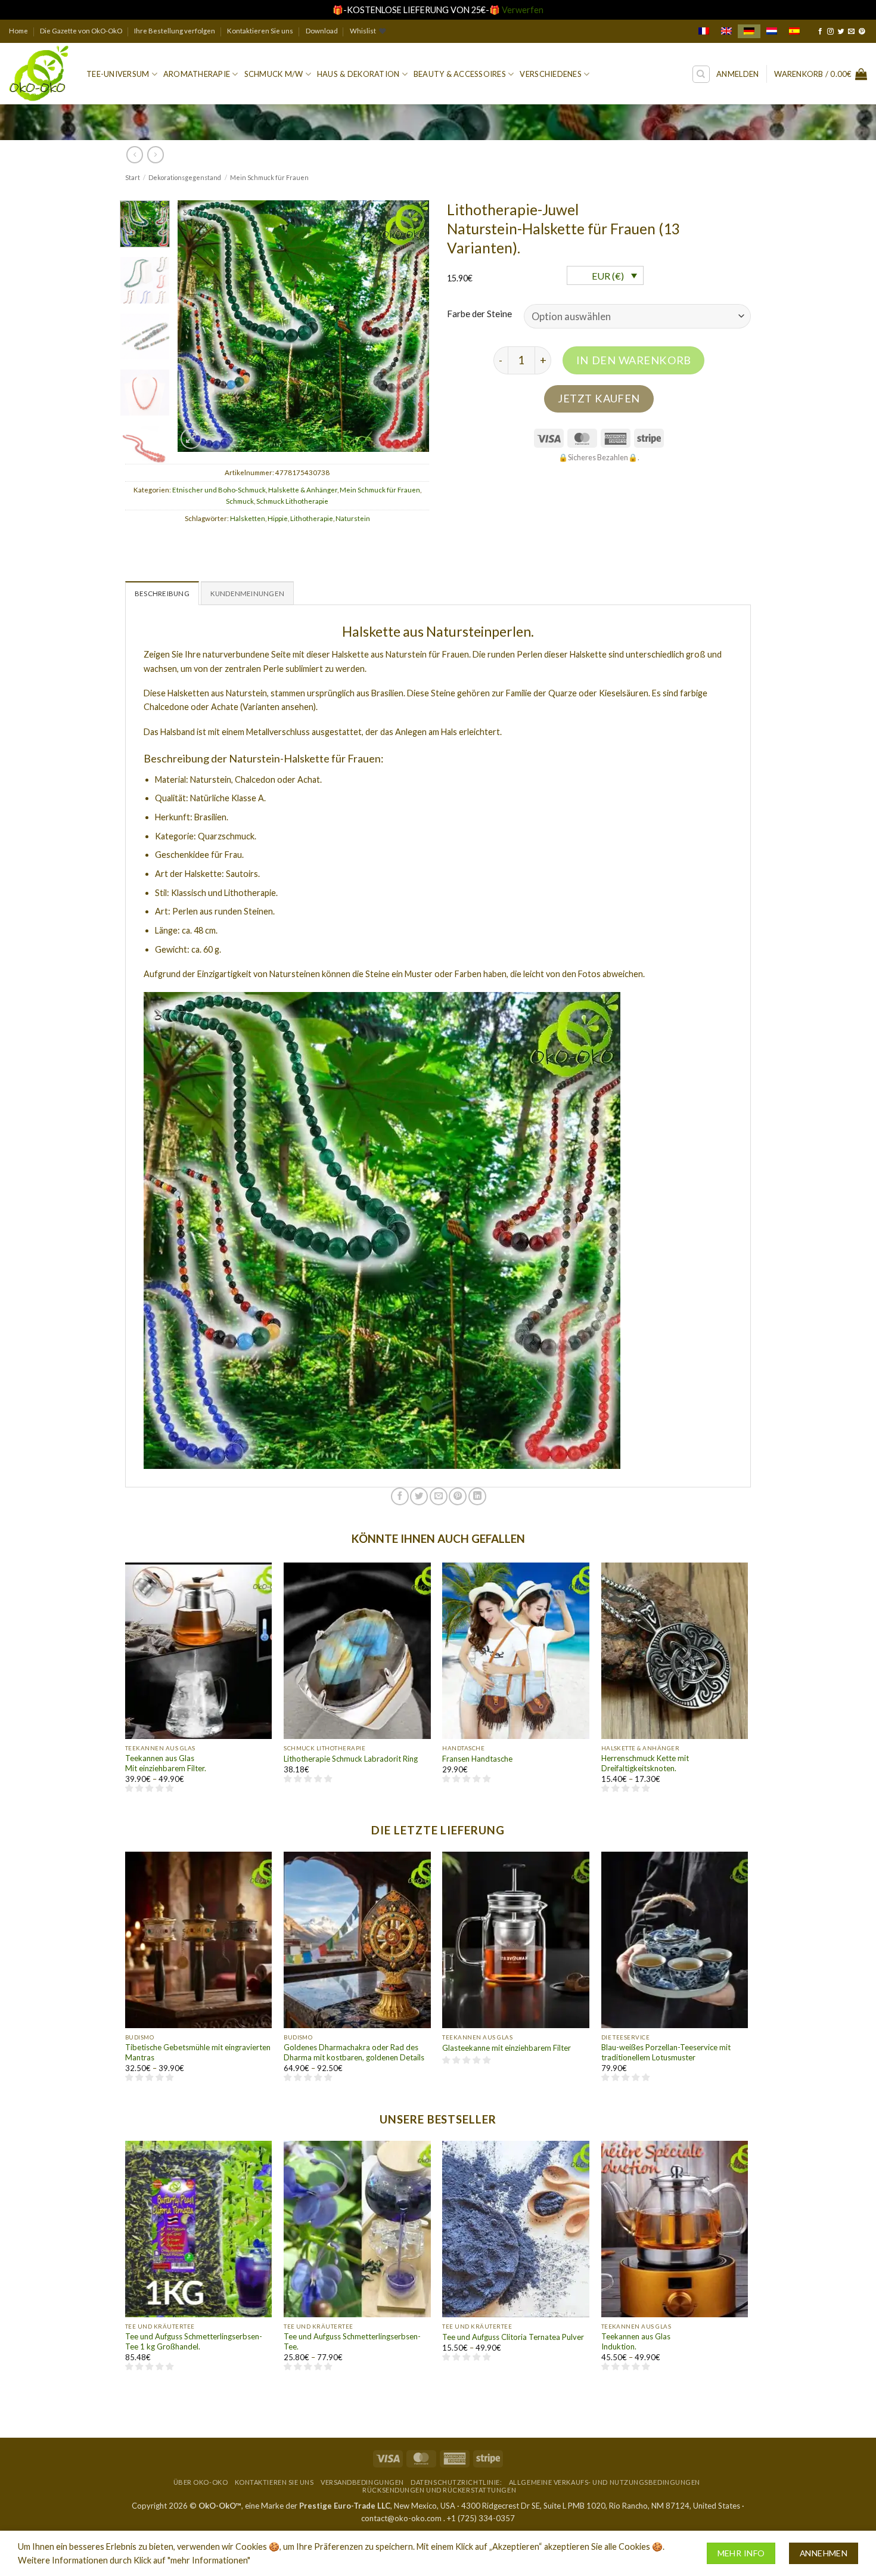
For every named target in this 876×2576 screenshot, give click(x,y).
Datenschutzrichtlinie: (456, 2482)
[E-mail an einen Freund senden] (439, 1496)
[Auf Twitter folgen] (841, 32)
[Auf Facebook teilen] (400, 1496)
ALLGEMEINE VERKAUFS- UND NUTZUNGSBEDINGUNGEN (605, 2482)
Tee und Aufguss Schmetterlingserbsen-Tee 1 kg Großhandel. (194, 2341)
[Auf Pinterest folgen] (862, 32)
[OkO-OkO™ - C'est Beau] (39, 74)
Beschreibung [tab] (162, 593)
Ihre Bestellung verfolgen (175, 31)
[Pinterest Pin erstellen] (458, 1496)
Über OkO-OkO (201, 2482)
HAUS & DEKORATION (358, 74)
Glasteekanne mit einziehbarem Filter (507, 2048)
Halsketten (248, 518)
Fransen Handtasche (477, 1759)
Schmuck (240, 501)
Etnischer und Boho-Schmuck (219, 490)
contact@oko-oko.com (401, 2518)
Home (18, 31)
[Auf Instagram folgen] (830, 32)
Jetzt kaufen (599, 398)
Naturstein (353, 518)
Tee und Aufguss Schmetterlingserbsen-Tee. (352, 2341)
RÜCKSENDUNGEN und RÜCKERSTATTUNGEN (439, 2490)
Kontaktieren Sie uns (260, 31)
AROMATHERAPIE (197, 74)
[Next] (409, 326)
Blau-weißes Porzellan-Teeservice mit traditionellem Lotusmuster (666, 2052)
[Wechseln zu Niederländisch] (772, 31)
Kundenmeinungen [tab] (247, 593)
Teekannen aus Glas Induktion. (636, 2341)
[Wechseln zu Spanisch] (794, 31)
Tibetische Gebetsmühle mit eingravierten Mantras (198, 2052)
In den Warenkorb (634, 360)
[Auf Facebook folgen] (820, 32)
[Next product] (135, 154)
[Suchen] (701, 74)
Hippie (278, 518)
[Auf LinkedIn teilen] (477, 1496)
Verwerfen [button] (523, 10)
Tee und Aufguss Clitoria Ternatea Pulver (513, 2337)
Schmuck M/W (274, 74)
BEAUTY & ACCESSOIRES (460, 74)
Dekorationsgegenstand (185, 177)
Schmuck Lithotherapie (292, 501)
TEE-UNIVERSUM (118, 74)
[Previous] (198, 326)
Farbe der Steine (479, 314)
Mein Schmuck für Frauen (269, 177)
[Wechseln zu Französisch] (704, 31)
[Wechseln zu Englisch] (726, 31)
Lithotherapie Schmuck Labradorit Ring (351, 1759)
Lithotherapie (312, 518)
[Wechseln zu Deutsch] (749, 31)
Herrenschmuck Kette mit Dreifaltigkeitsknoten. (645, 1763)
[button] (737, 74)
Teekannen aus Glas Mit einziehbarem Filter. (166, 1763)
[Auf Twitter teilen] (419, 1496)
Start (133, 177)
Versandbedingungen (362, 2482)
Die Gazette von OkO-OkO (81, 31)
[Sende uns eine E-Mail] (851, 32)
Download (322, 31)
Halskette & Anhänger (303, 490)
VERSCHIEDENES (550, 74)
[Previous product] (156, 154)
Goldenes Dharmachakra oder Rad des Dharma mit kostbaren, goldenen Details (354, 2052)
